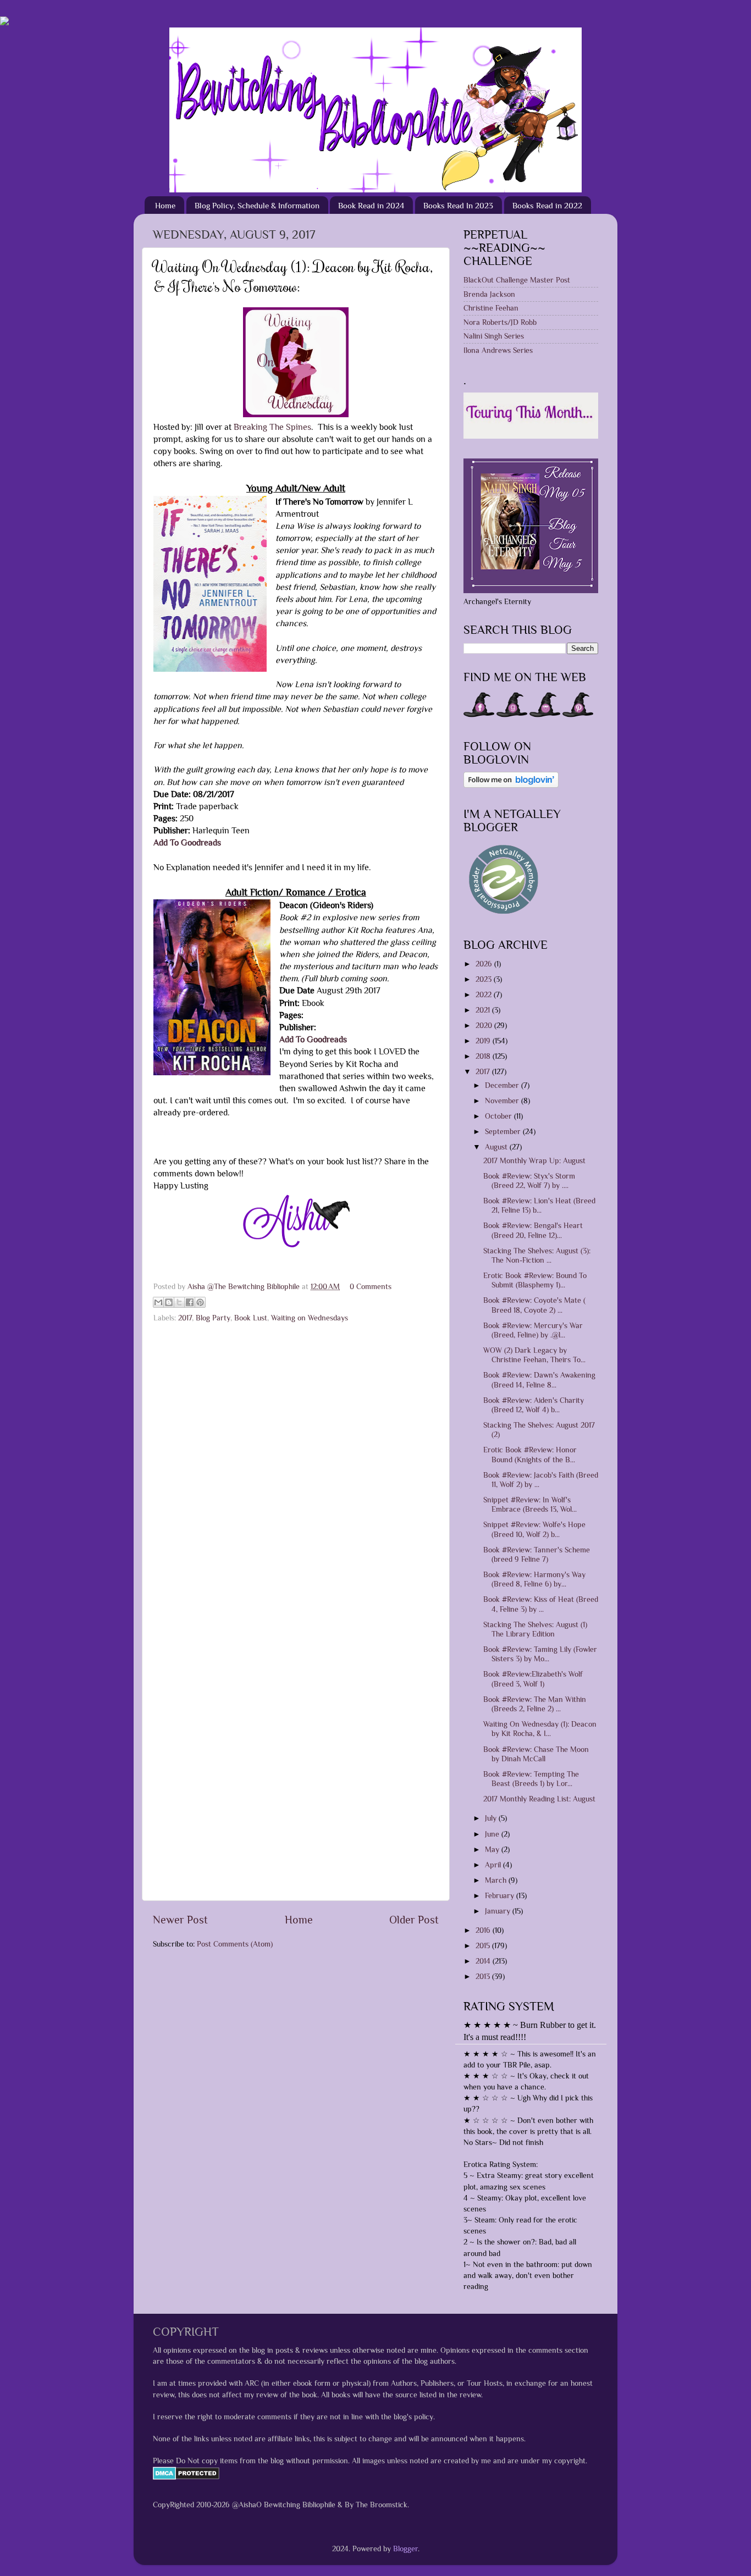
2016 (484, 1930)
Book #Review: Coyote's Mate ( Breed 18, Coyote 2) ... (534, 1305)
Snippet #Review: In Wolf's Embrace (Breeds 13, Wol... (530, 1504)
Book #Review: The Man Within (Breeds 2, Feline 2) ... (535, 1704)
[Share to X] (179, 1302)
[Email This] (158, 1302)
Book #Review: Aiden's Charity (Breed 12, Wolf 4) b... (534, 1405)
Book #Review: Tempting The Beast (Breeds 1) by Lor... (531, 1779)
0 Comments (371, 1286)
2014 (484, 1961)
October (499, 1116)
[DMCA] (186, 2477)
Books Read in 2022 (547, 205)
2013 (484, 1976)
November (503, 1101)
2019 (484, 1041)
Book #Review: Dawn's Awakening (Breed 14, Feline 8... (539, 1380)
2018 (484, 1056)
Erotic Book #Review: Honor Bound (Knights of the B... (530, 1454)
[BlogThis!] (169, 1302)
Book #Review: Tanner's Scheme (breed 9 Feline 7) (537, 1554)
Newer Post (180, 1920)
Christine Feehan (491, 308)
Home (165, 205)
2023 (485, 979)
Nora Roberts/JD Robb (500, 322)
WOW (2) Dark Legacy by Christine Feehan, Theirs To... (534, 1355)
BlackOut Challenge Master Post (517, 280)
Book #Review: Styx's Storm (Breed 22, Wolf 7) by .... (529, 1181)
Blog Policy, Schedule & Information (257, 205)
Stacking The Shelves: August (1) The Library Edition (535, 1629)
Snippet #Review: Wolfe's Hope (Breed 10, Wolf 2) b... (534, 1529)
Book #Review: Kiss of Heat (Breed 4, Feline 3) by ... (541, 1604)
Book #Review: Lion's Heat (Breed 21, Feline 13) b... (539, 1205)
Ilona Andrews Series (498, 350)
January (499, 1911)
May (493, 1849)
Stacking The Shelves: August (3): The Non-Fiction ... (537, 1255)
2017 (185, 1318)
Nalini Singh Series (494, 336)
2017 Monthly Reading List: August (539, 1799)
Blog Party (213, 1318)
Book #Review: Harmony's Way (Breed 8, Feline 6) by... (534, 1579)
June (493, 1834)
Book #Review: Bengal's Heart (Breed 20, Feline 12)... (533, 1230)
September (504, 1131)
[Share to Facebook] (190, 1302)
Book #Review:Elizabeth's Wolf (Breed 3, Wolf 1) (533, 1679)
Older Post (414, 1920)
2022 (485, 994)
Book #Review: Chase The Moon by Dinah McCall (536, 1754)
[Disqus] (296, 1467)
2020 (485, 1025)
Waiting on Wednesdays (310, 1318)
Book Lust (251, 1318)
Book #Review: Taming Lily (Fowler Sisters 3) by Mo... (540, 1654)
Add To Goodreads (187, 842)
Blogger (405, 2549)
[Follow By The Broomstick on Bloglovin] (511, 785)
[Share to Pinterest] (200, 1302)
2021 (484, 1010)
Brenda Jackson (489, 294)
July (492, 1818)
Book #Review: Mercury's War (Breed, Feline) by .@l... (533, 1330)
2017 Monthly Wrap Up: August (534, 1160)
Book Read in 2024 (371, 205)
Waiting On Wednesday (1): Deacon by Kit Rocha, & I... (540, 1729)
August (497, 1147)
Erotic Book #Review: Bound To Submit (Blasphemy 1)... (535, 1280)
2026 (485, 964)
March (497, 1880)
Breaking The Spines (272, 427)
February (501, 1895)
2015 (484, 1945)
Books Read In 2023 (458, 205)
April (494, 1865)
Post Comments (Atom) (235, 1944)
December (503, 1085)
